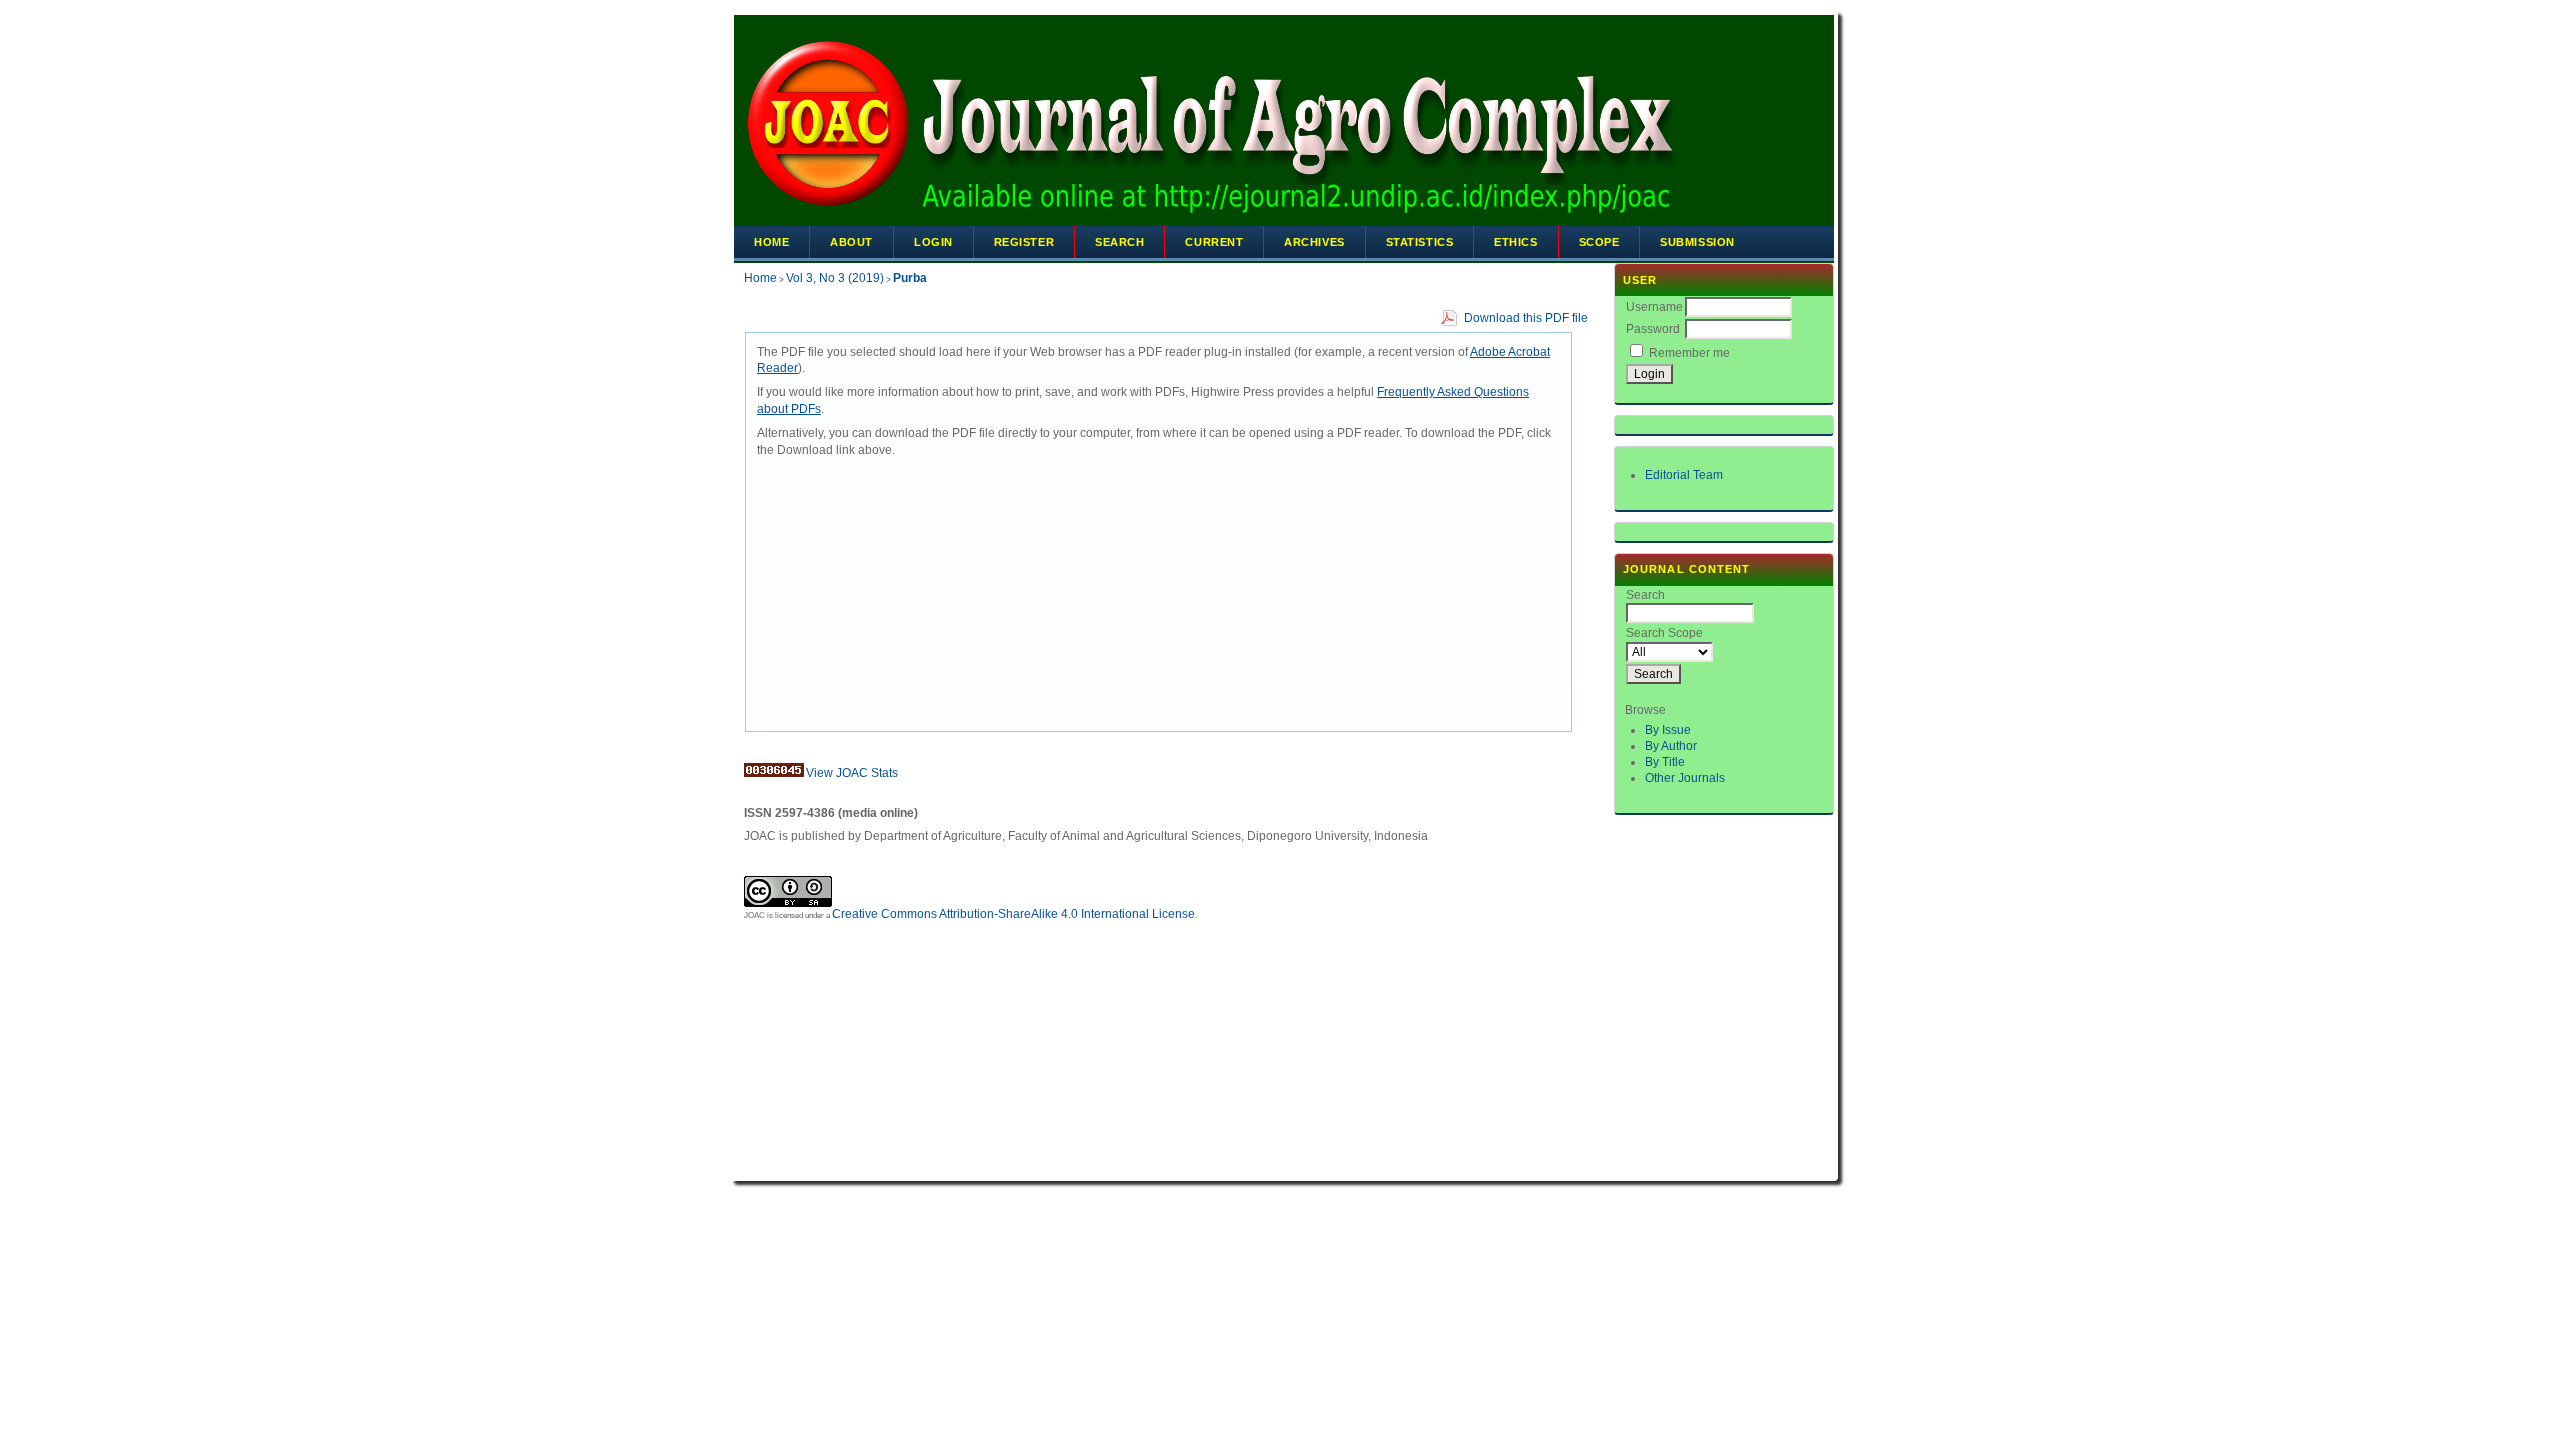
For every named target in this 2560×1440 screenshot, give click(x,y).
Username (1654, 307)
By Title (1665, 762)
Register (1024, 242)
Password (1653, 329)
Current (1214, 242)
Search (1119, 242)
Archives (1314, 242)
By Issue (1668, 730)
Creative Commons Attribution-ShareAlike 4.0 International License (1013, 914)
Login (933, 242)
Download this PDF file (1526, 318)
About (851, 242)
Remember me (1689, 353)
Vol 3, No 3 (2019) (835, 278)
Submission (1697, 242)
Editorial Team (1684, 475)
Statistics (1420, 242)
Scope (1599, 242)
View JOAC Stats (852, 773)
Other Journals (1685, 778)
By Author (1671, 746)
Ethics (1515, 242)
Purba (910, 278)
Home (771, 242)
